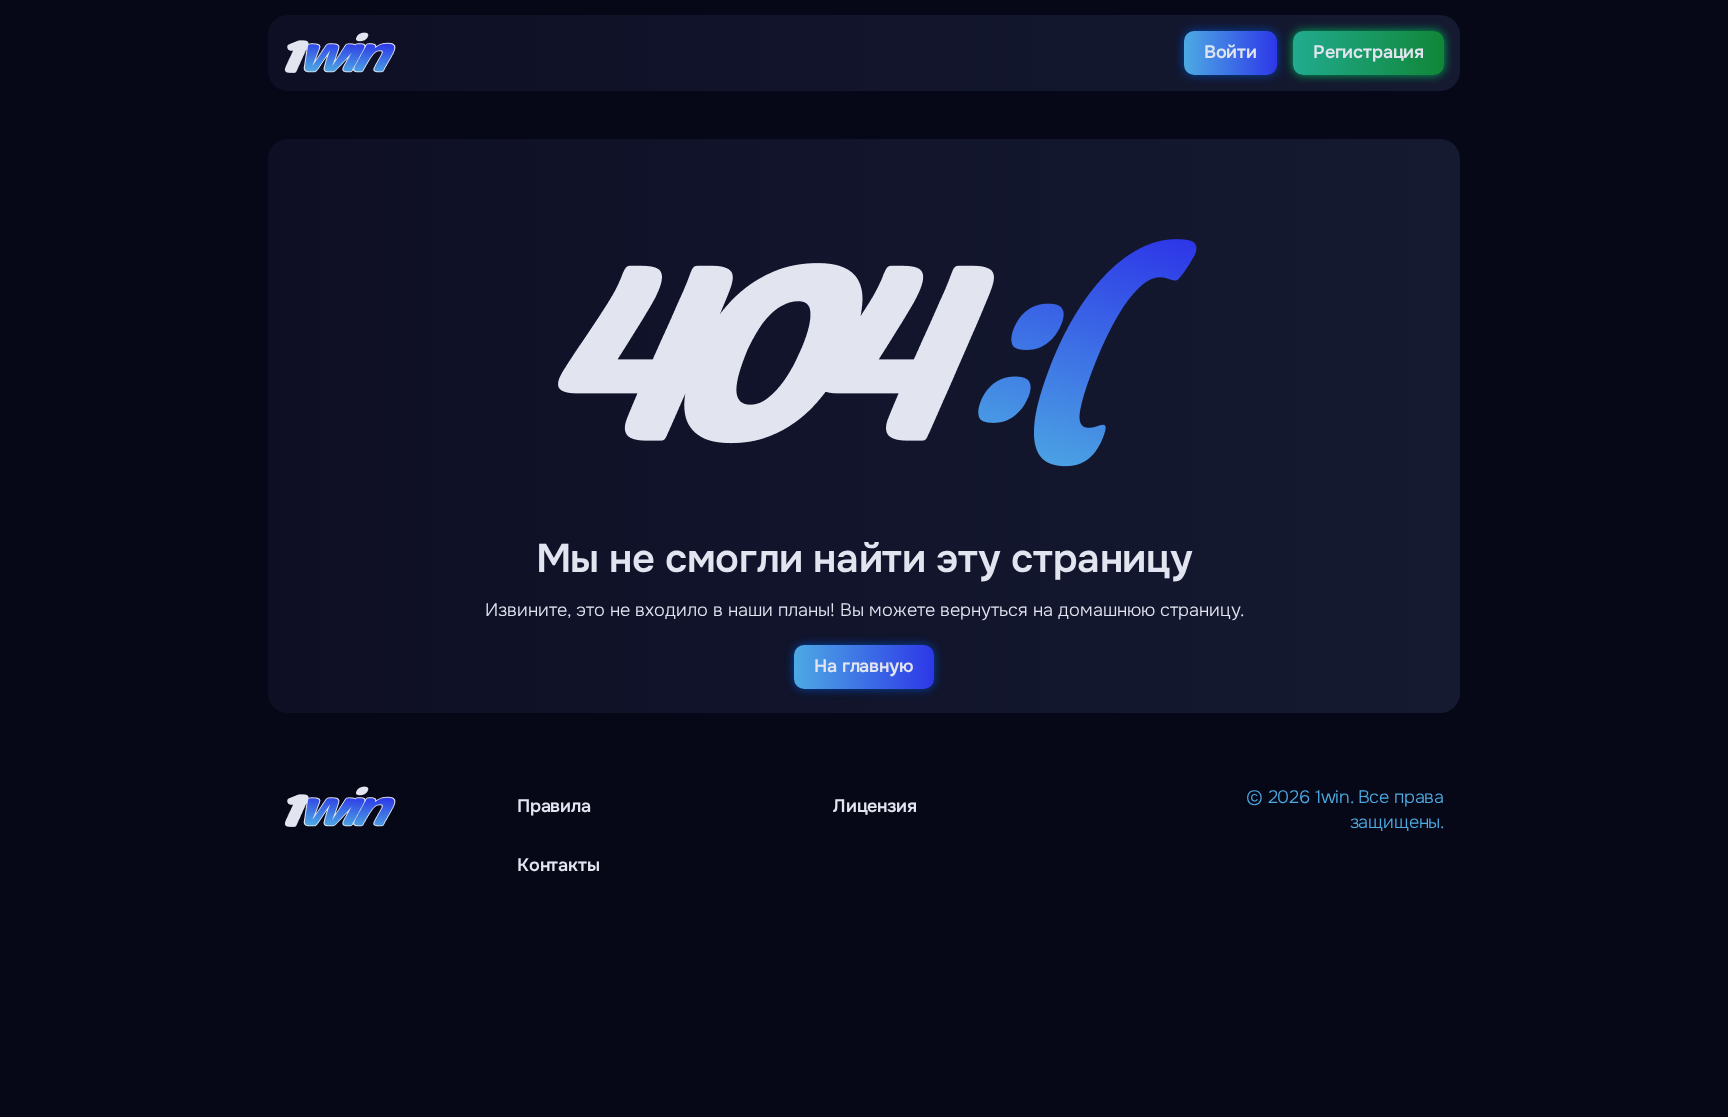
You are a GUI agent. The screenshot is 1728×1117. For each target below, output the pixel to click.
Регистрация (1368, 52)
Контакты (558, 865)
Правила (554, 806)
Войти (1230, 52)
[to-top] (1535, 1057)
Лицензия (875, 806)
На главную (863, 666)
